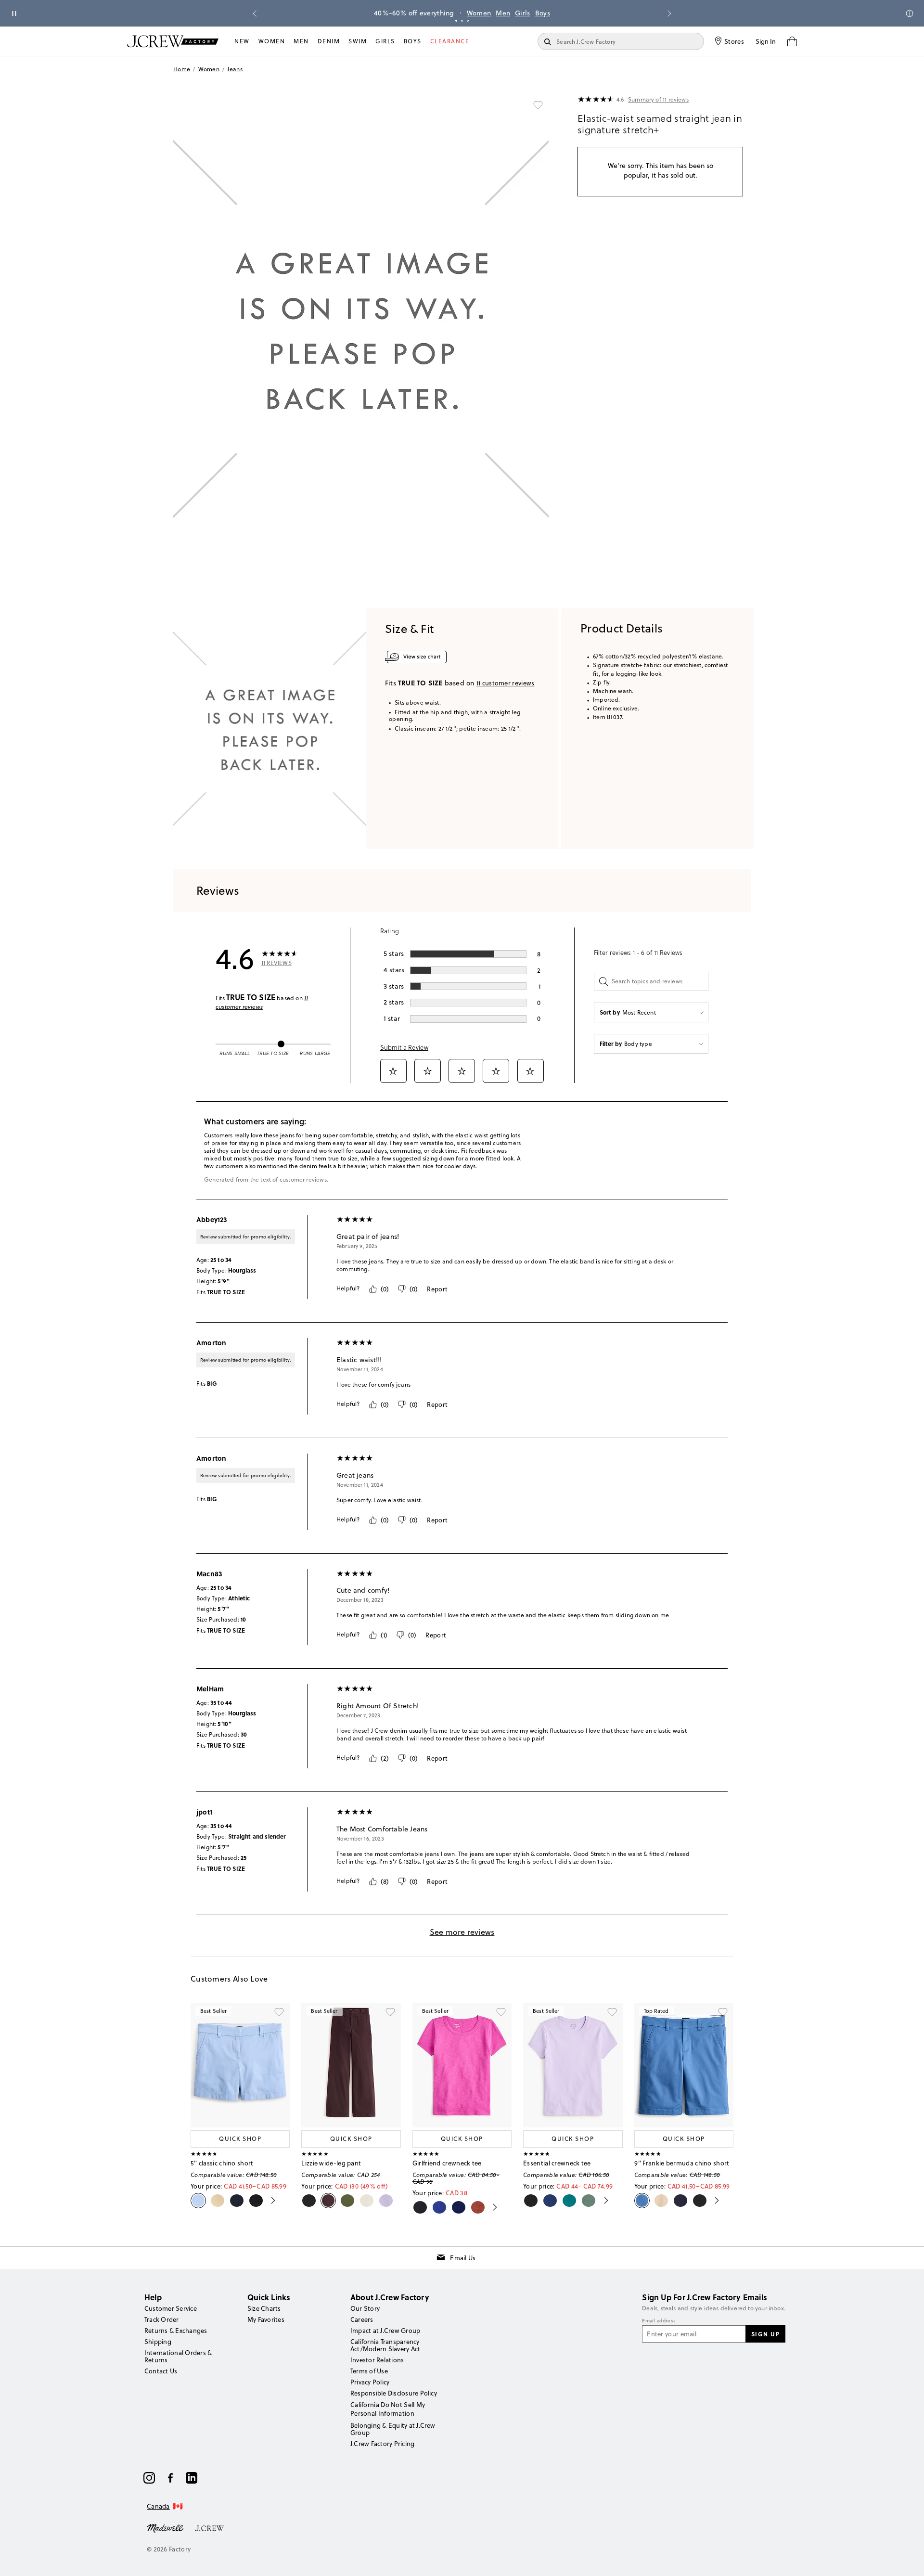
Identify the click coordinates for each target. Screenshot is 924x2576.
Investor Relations (377, 2360)
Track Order (162, 2319)
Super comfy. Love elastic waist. (379, 1500)
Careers (362, 2319)
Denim (329, 41)
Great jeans (355, 1475)
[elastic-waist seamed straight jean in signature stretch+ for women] (269, 729)
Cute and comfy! (363, 1590)
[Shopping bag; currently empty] (792, 41)
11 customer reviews (262, 1002)
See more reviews (462, 1932)
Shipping (158, 2342)
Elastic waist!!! (359, 1360)
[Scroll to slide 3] (468, 21)
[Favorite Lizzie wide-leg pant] (390, 2012)
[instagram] (149, 2478)
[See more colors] (269, 2201)
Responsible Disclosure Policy (394, 2393)
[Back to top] (907, 2559)
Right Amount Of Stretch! (378, 1706)
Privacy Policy (370, 2382)
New (242, 41)
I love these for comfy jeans (373, 1385)
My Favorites (266, 2319)
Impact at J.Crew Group (385, 2331)
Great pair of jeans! (368, 1236)
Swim (358, 41)
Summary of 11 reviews (658, 100)
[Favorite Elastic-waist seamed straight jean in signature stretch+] (538, 105)
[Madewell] (165, 2527)
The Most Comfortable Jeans (382, 1829)
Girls (523, 13)
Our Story (365, 2308)
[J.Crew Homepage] (173, 41)
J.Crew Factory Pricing (382, 2444)
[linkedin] (192, 2478)
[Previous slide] (255, 13)
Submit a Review (404, 1047)
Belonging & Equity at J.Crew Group (393, 2429)
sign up (766, 2334)
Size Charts (264, 2308)
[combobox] (651, 1012)
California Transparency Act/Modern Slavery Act (385, 2345)
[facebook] (170, 2478)
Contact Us (161, 2371)
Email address (659, 2321)
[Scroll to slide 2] (462, 21)
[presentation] (596, 100)
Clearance (450, 41)
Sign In (766, 41)
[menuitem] (242, 41)
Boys (543, 13)
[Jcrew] (209, 2527)
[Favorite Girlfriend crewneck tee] (501, 2012)
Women (479, 13)
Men (503, 13)
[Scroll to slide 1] (456, 21)
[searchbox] (651, 981)
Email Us (463, 2258)
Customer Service (171, 2308)
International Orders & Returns (178, 2356)
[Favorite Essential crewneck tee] (612, 2012)
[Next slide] (669, 13)
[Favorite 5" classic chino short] (279, 2012)
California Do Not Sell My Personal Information (388, 2409)
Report (437, 1289)
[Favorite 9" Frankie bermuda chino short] (723, 2012)
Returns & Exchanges (176, 2331)
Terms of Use (369, 2371)
